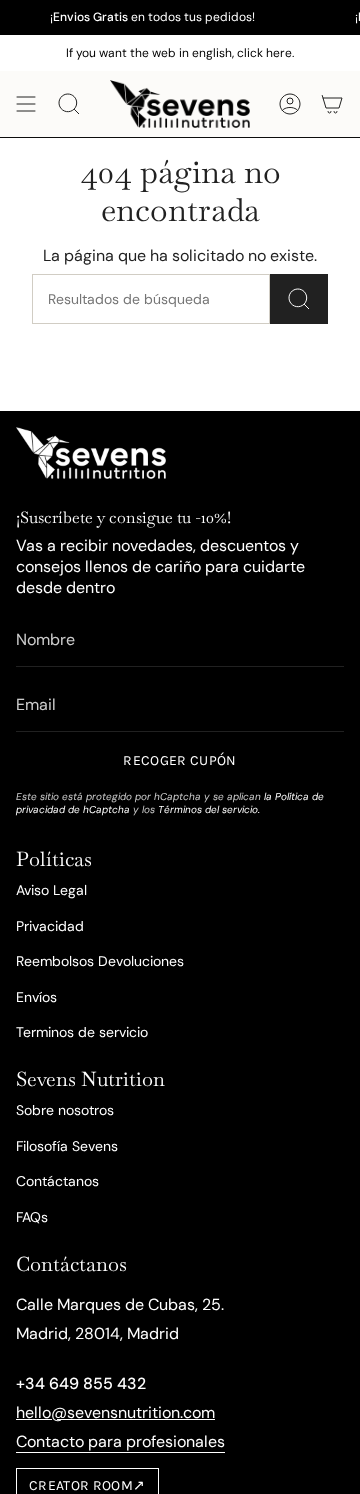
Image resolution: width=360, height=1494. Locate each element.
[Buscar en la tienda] (299, 299)
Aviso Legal (51, 890)
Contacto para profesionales (120, 1441)
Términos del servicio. (209, 809)
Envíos (36, 997)
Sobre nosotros (65, 1110)
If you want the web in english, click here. (180, 53)
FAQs (32, 1217)
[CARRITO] (332, 104)
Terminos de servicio (82, 1032)
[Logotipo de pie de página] (91, 453)
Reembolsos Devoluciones (100, 961)
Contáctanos (57, 1181)
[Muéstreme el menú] (26, 104)
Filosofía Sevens (67, 1146)
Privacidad (50, 926)
